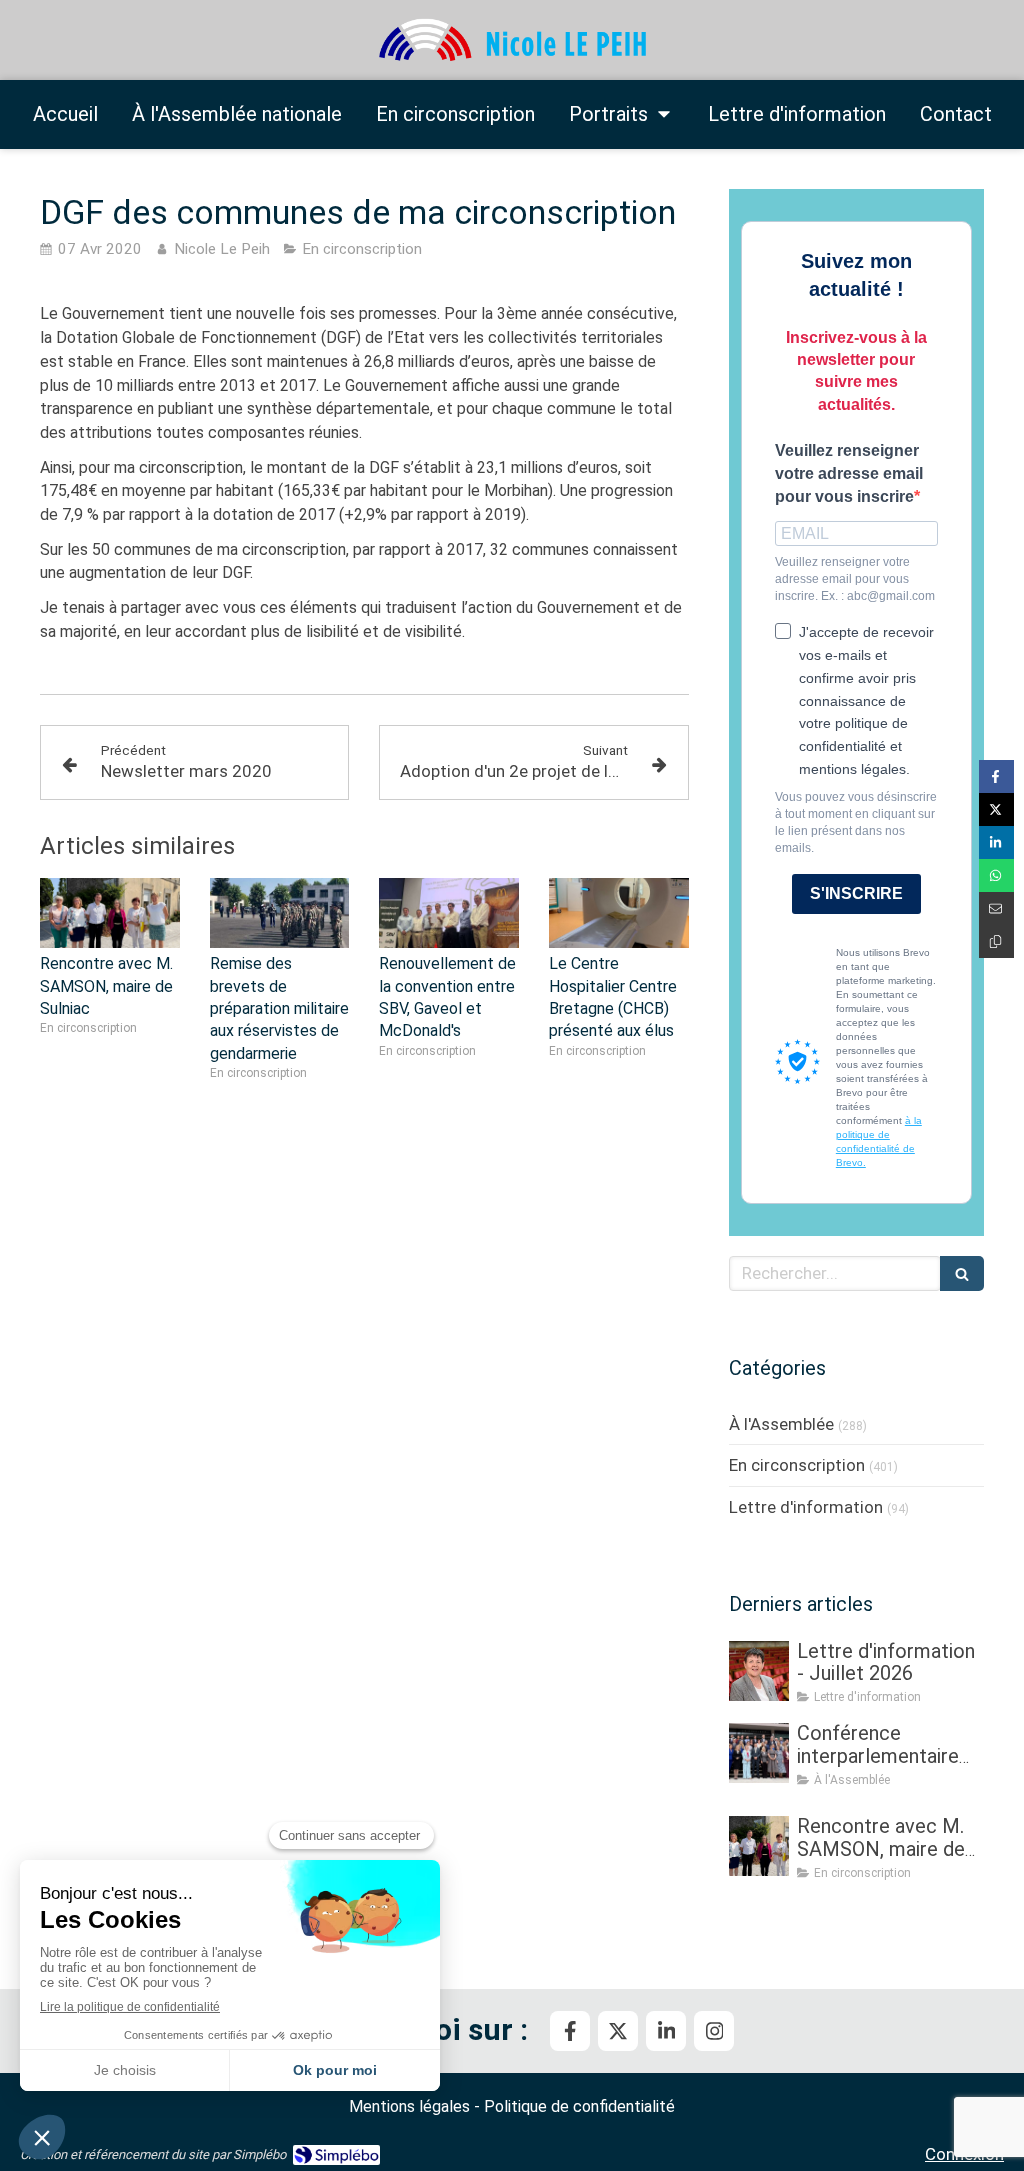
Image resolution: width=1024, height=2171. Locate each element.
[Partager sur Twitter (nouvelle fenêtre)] (996, 809)
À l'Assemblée (781, 1424)
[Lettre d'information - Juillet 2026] (759, 1671)
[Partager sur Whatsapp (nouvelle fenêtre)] (996, 875)
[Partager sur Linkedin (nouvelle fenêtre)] (996, 842)
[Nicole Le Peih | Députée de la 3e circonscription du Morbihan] (511, 40)
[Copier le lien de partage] (996, 941)
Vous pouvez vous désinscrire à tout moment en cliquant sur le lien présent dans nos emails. (856, 822)
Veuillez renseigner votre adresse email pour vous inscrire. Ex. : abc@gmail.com (855, 579)
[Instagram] (714, 2031)
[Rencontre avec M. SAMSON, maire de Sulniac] (110, 913)
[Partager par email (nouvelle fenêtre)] (996, 908)
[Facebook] (570, 2031)
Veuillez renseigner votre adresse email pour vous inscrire (849, 473)
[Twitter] (618, 2031)
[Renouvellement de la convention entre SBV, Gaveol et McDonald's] (449, 913)
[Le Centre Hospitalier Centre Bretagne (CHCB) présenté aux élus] (619, 913)
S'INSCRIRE (856, 893)
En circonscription (797, 1465)
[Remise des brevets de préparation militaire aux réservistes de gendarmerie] (280, 913)
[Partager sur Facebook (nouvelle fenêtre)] (996, 776)
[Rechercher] (962, 1273)
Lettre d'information (806, 1507)
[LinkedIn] (666, 2031)
